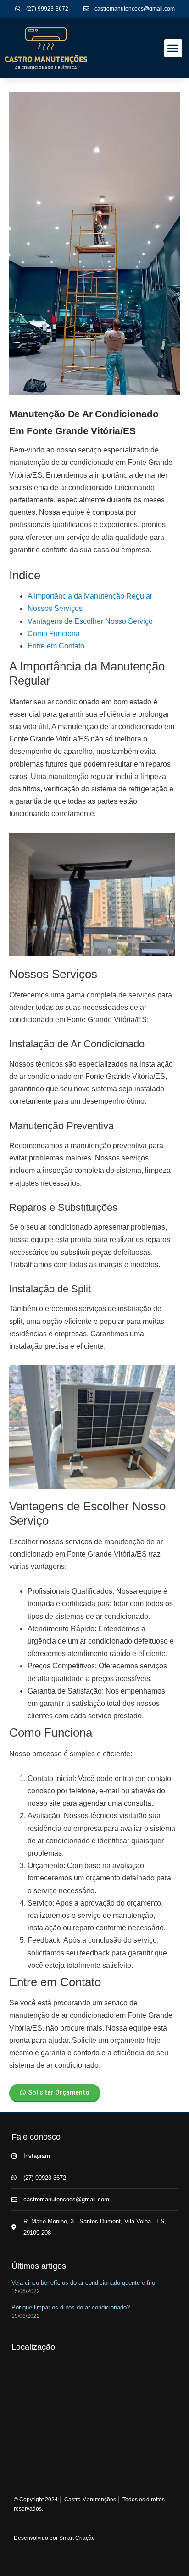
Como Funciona (54, 634)
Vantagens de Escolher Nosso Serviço (90, 621)
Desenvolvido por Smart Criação (54, 2538)
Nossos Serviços (55, 608)
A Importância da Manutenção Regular (90, 596)
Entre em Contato (56, 646)
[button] (173, 48)
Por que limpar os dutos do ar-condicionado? (71, 2307)
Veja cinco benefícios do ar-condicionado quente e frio (83, 2283)
